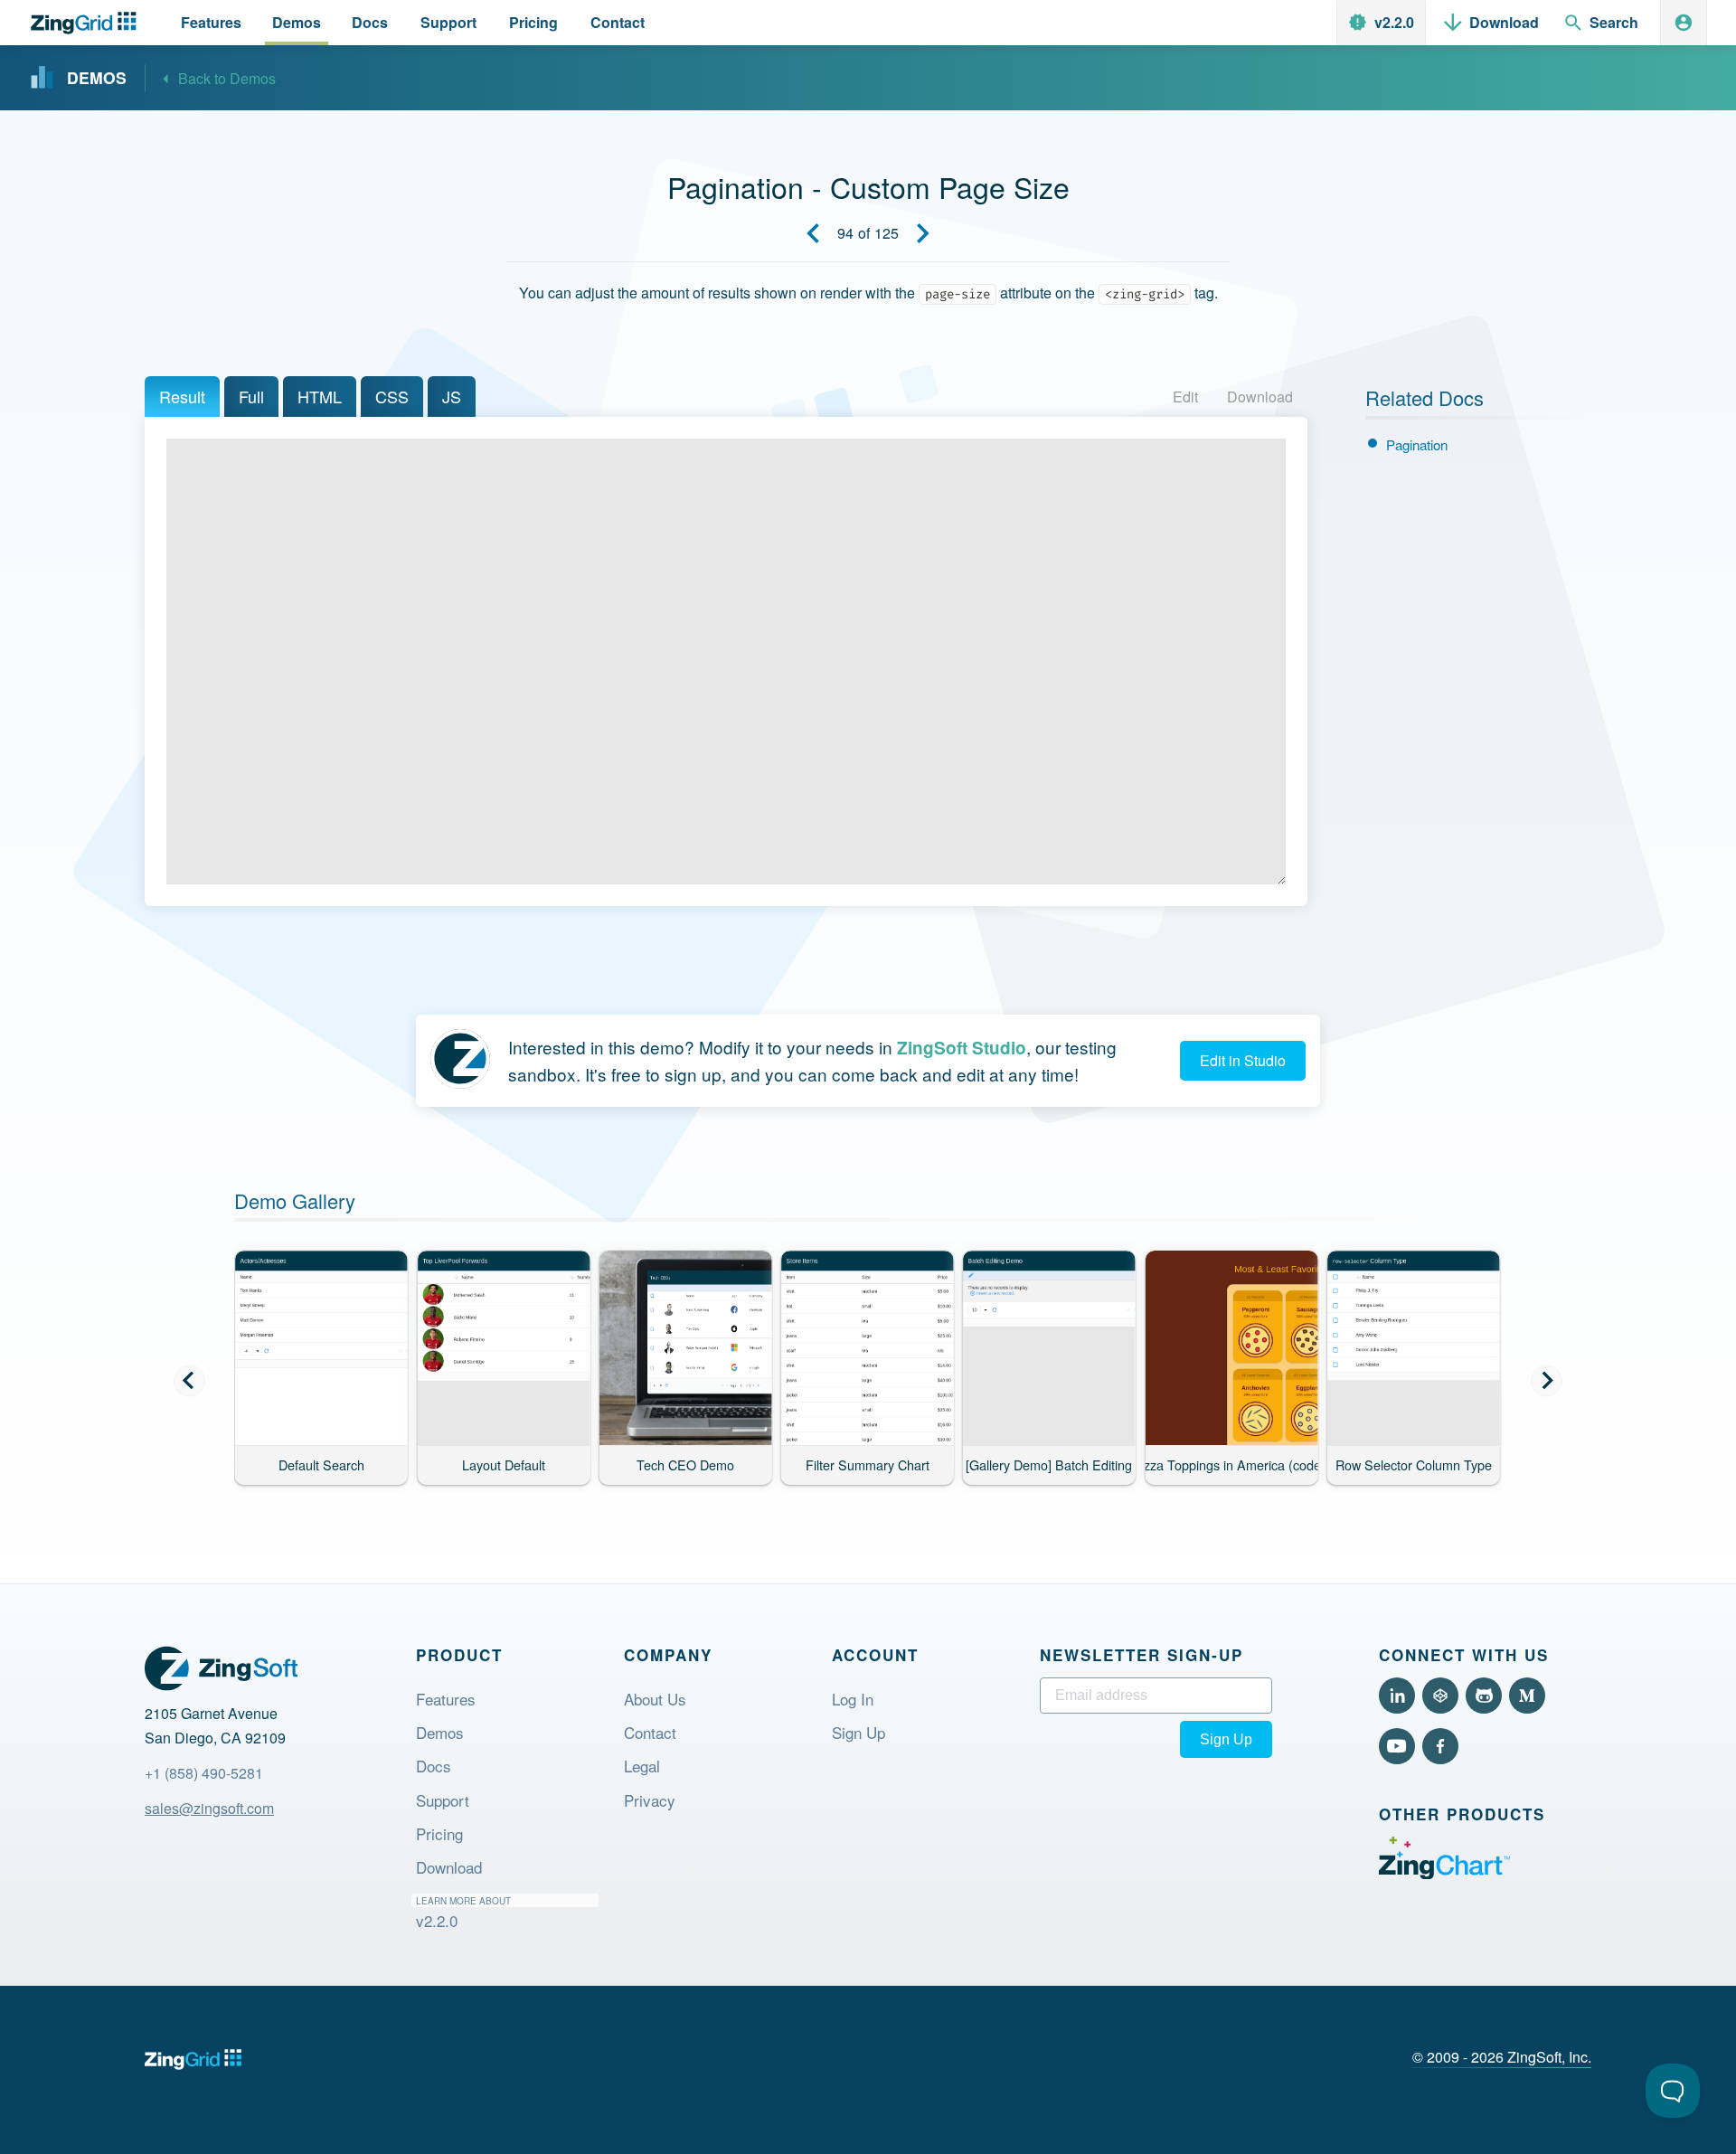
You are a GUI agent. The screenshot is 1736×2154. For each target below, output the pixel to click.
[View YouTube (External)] (1397, 1746)
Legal (642, 1766)
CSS (392, 396)
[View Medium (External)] (1527, 1696)
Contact (650, 1732)
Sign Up (859, 1732)
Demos (440, 1732)
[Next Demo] (923, 233)
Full (251, 396)
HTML (320, 396)
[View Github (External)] (1484, 1696)
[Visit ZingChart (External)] (1444, 1873)
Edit (1185, 397)
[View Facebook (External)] (1440, 1746)
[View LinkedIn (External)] (1397, 1696)
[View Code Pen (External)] (1440, 1696)
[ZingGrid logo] (193, 2060)
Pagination (1417, 444)
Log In (853, 1699)
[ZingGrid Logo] (221, 1668)
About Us (655, 1699)
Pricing (439, 1833)
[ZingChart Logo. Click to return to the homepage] (87, 23)
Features (446, 1699)
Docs (434, 1766)
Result (182, 396)
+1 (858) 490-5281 (204, 1773)
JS (452, 396)
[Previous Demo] (813, 233)
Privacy (650, 1800)
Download (1260, 397)
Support (443, 1800)
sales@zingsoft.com (209, 1808)
